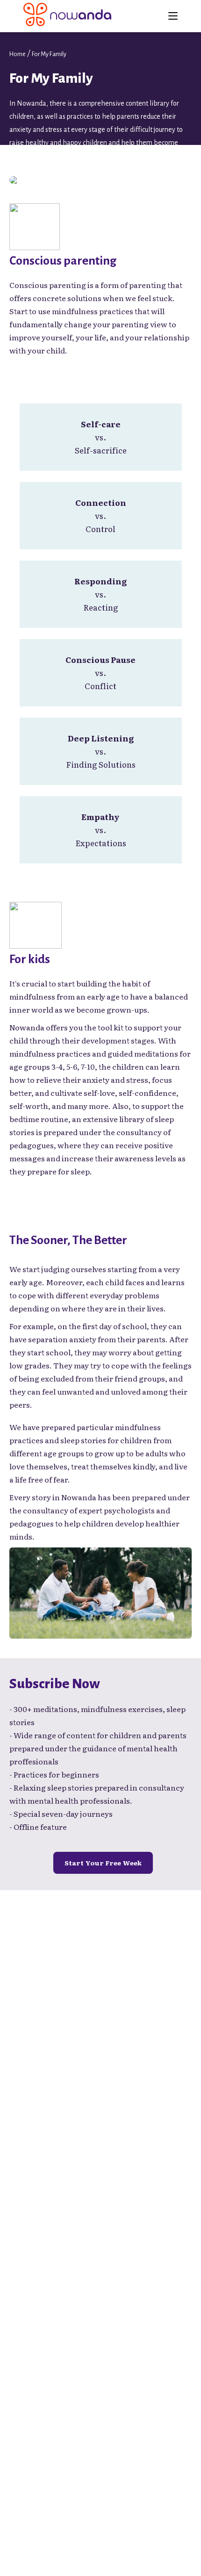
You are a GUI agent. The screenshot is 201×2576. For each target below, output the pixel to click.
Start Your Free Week (103, 1863)
